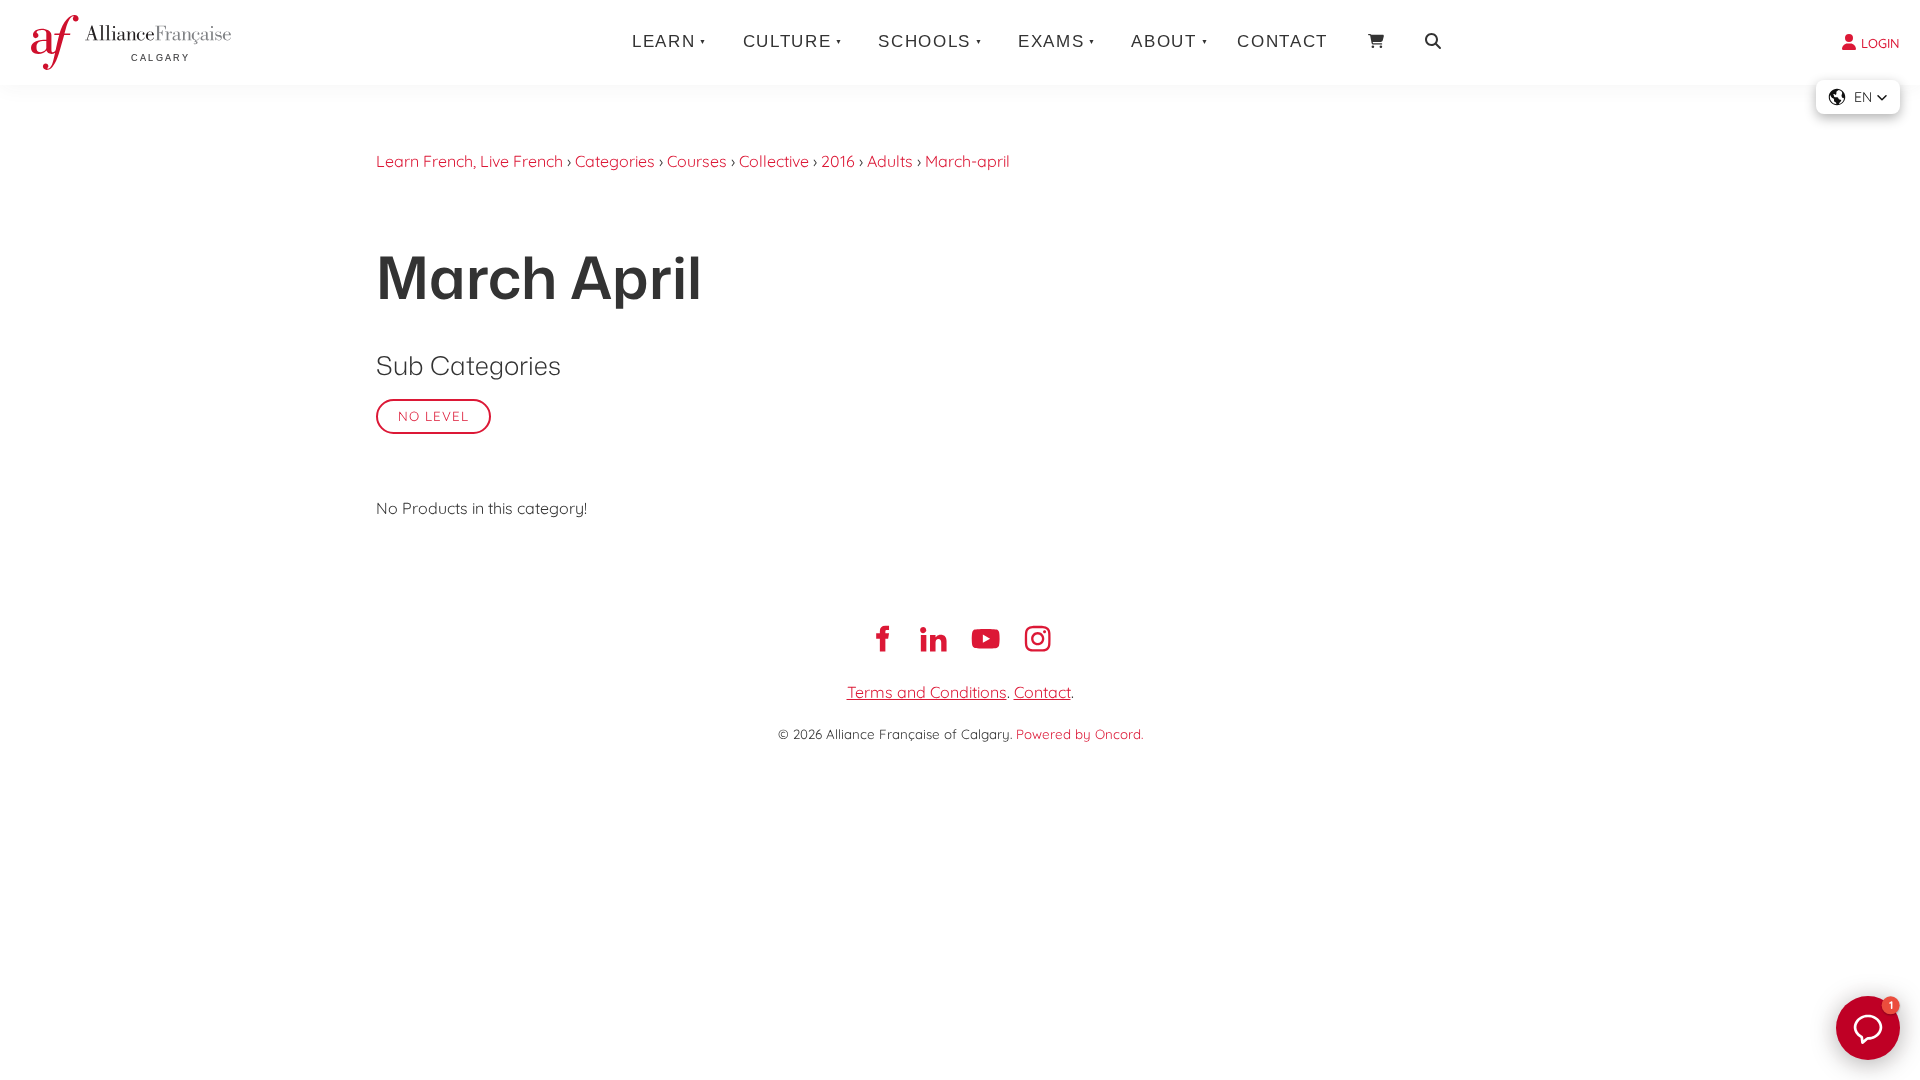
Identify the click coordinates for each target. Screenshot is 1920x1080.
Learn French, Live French (469, 161)
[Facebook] (882, 639)
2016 (838, 161)
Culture (787, 41)
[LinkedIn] (934, 639)
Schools (924, 41)
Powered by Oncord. (1079, 734)
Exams (1051, 41)
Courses (697, 161)
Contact (1282, 41)
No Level (433, 416)
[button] (1858, 97)
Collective (774, 161)
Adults (890, 161)
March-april (967, 161)
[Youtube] (986, 639)
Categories (615, 161)
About (1163, 41)
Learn (663, 41)
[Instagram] (1038, 639)
